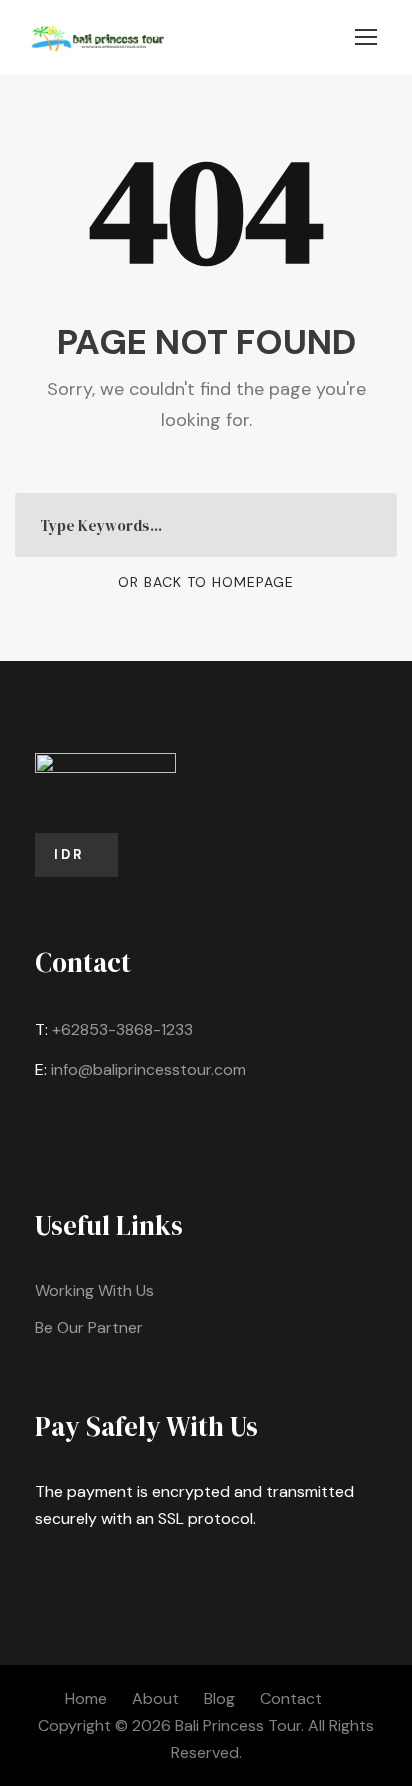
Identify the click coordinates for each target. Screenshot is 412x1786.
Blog (219, 1698)
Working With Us (94, 1290)
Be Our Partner (89, 1327)
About (155, 1698)
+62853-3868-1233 (122, 1029)
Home (86, 1698)
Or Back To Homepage (206, 582)
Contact (291, 1698)
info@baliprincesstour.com (148, 1069)
